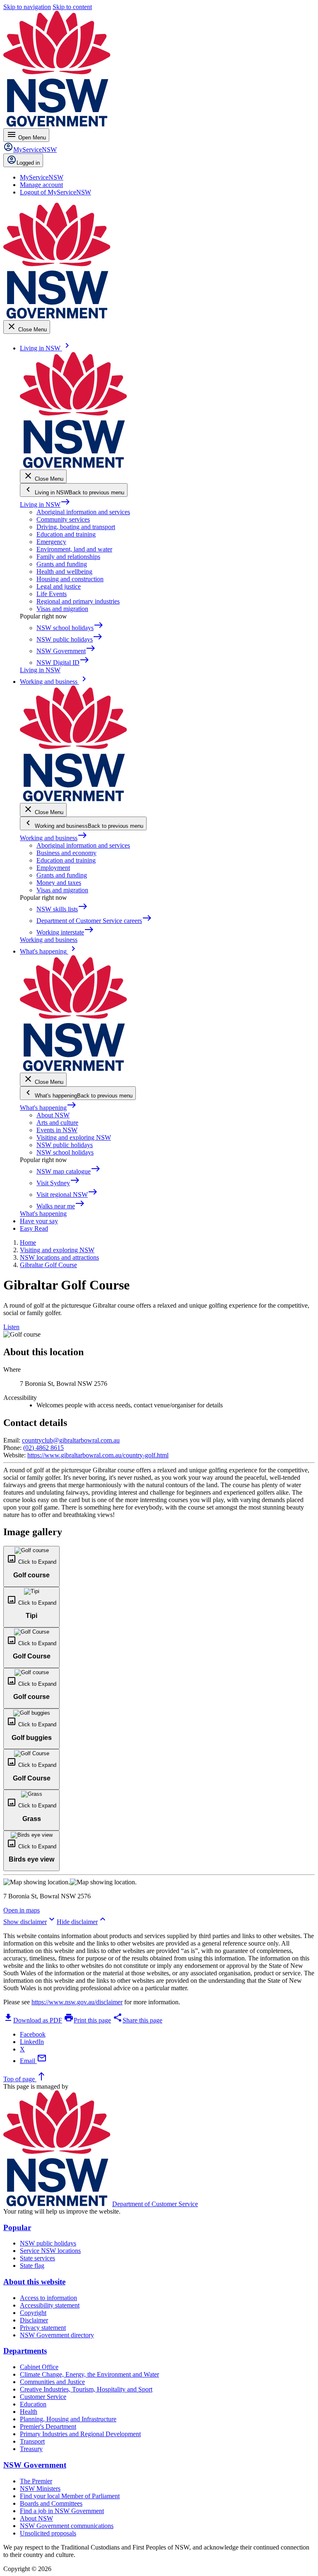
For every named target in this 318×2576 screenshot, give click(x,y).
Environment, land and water (74, 549)
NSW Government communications (67, 2526)
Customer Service (43, 2397)
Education (33, 2404)
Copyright (33, 2313)
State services (37, 2258)
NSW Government (35, 2465)
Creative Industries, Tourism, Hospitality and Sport (86, 2389)
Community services (63, 519)
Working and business (54, 838)
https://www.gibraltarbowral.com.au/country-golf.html (98, 1455)
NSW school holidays (65, 1152)
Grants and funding (62, 564)
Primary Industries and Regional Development (80, 2434)
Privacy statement (43, 2328)
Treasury (31, 2449)
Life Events (52, 594)
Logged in (28, 163)
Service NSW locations (50, 2251)
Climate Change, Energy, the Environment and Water (89, 2374)
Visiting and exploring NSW (74, 1137)
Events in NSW (57, 1130)
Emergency (51, 542)
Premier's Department (48, 2426)
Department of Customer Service (155, 2204)
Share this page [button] (137, 2020)
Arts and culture (57, 1123)
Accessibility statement (50, 2305)
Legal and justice (59, 586)
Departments (25, 2351)
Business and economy (66, 853)
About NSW (53, 1115)
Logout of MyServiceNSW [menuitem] (55, 192)
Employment (53, 868)
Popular (17, 2227)
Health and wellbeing (64, 572)
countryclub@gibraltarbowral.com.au (71, 1440)
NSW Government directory (57, 2335)
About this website (34, 2282)
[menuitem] (42, 177)
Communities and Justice (52, 2382)
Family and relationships (68, 557)
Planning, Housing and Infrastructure (68, 2419)
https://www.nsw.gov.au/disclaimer (77, 2002)
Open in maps (22, 1910)
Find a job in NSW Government (62, 2511)
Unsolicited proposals (48, 2533)
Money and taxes (59, 883)
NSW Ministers (40, 2489)
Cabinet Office (39, 2367)
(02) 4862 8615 (43, 1448)
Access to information (48, 2298)
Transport (32, 2441)
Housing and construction (70, 579)
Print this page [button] (87, 2020)
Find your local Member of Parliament (70, 2496)
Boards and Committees (51, 2503)
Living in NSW (45, 504)
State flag (32, 2266)
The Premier (36, 2481)
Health (29, 2412)
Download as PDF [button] (33, 2020)
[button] (31, 1566)
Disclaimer (34, 2320)
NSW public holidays (65, 1145)
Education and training (66, 534)
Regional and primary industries (78, 601)
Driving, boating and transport (76, 527)
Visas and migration (62, 609)
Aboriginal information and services (83, 512)
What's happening (48, 1108)
